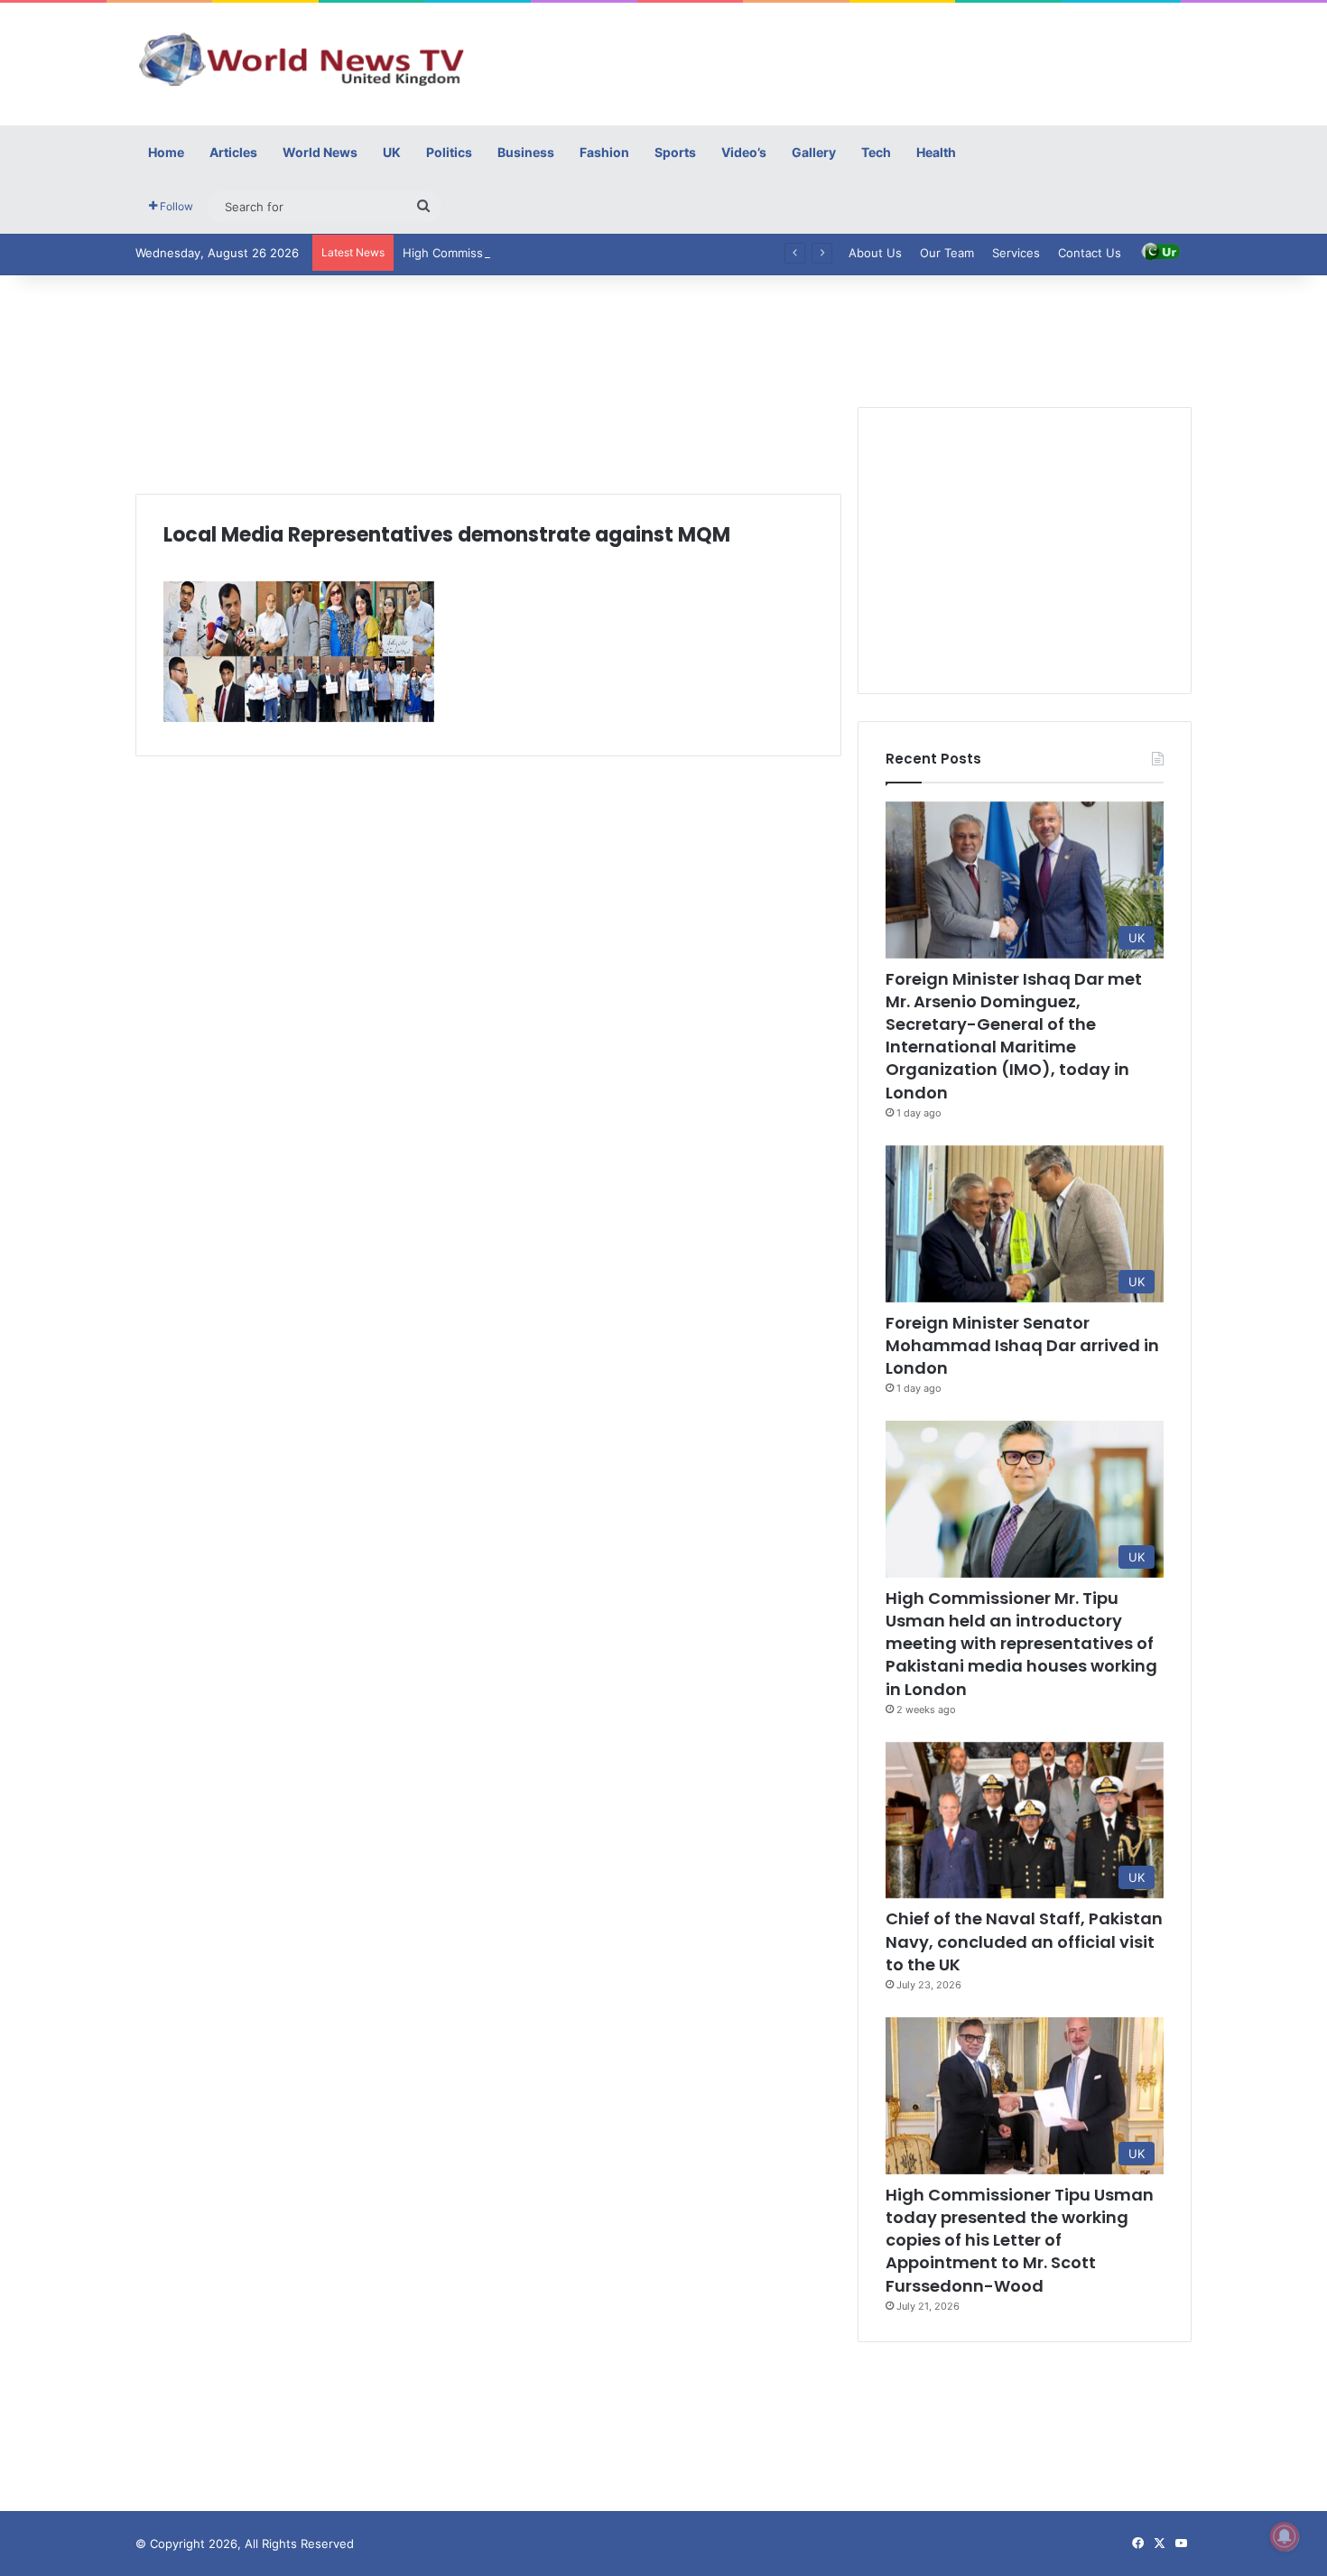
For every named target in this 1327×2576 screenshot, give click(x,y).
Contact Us (1090, 253)
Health (936, 152)
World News (320, 152)
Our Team (947, 253)
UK (392, 152)
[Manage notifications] (1285, 2536)
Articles (233, 152)
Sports (675, 152)
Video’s (744, 152)
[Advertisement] (844, 61)
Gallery (814, 152)
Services (1016, 253)
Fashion (604, 152)
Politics (449, 152)
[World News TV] (302, 59)
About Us (875, 253)
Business (526, 152)
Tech (876, 152)
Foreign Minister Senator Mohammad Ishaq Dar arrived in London (1022, 1345)
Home (166, 152)
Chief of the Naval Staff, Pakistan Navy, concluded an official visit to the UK (1024, 1941)
